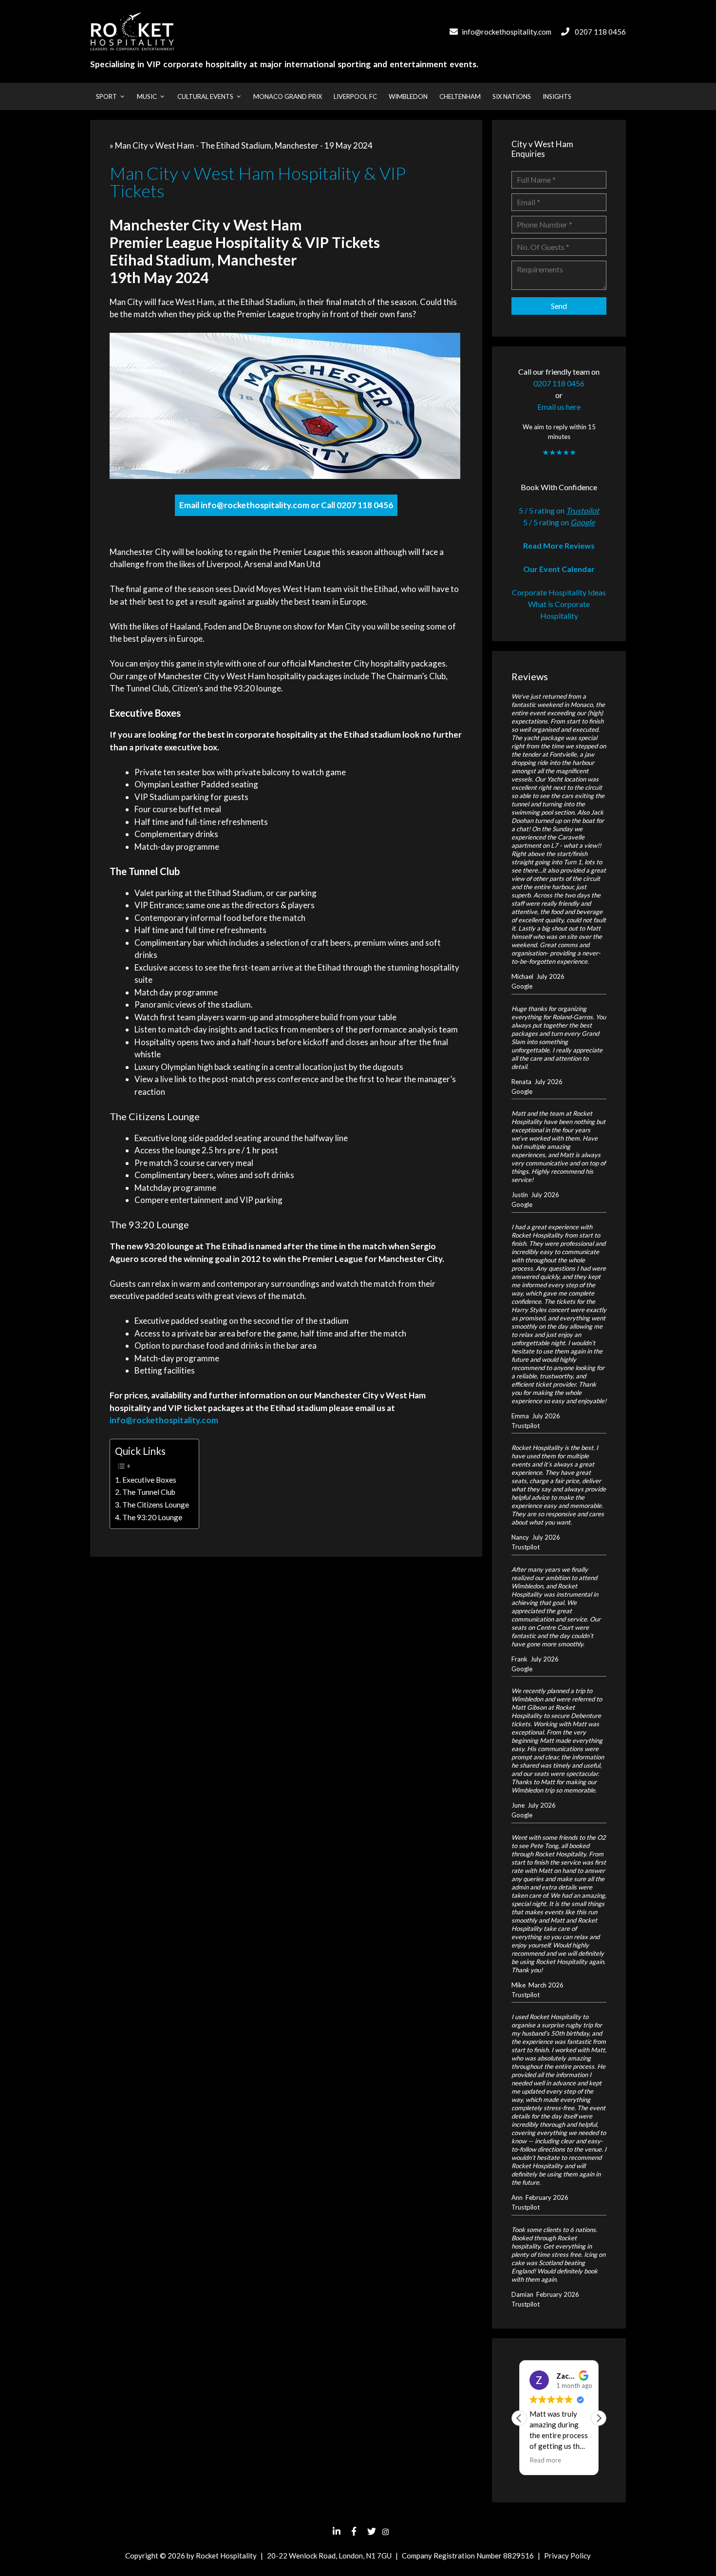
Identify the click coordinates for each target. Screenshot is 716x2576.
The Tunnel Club (149, 1492)
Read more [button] (545, 2460)
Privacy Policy (567, 2556)
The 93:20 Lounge (152, 1517)
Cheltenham (460, 96)
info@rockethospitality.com (507, 32)
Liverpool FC (355, 96)
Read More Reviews (559, 545)
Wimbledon (408, 96)
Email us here (559, 407)
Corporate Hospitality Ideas (559, 592)
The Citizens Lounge (156, 1505)
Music (147, 96)
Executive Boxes (149, 1480)
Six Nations (512, 96)
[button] (599, 2418)
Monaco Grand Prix (288, 96)
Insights (557, 96)
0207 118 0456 (600, 32)
